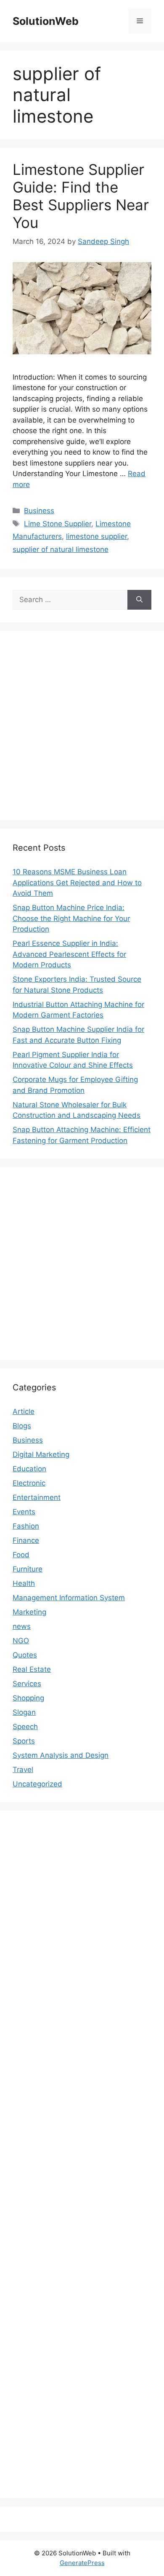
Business (39, 511)
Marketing (29, 1612)
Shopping (28, 1698)
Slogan (24, 1712)
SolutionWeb (46, 21)
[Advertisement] (82, 726)
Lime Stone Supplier (58, 524)
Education (29, 1469)
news (22, 1626)
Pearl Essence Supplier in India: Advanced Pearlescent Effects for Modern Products (69, 954)
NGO (21, 1641)
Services (27, 1684)
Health (24, 1583)
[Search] (139, 600)
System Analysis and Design (61, 1755)
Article (24, 1411)
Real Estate (32, 1669)
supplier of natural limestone (61, 549)
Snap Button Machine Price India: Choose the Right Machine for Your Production (71, 918)
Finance (26, 1540)
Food (21, 1555)
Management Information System (69, 1598)
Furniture (28, 1569)
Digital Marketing (41, 1454)
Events (24, 1512)
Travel (23, 1770)
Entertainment (37, 1497)
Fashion (26, 1526)
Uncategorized (37, 1784)
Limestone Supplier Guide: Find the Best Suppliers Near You (81, 196)
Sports (24, 1741)
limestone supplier (97, 536)
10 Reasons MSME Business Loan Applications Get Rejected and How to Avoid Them (77, 882)
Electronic (29, 1483)
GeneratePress (82, 2563)
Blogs (22, 1426)
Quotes (25, 1655)
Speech (25, 1727)
